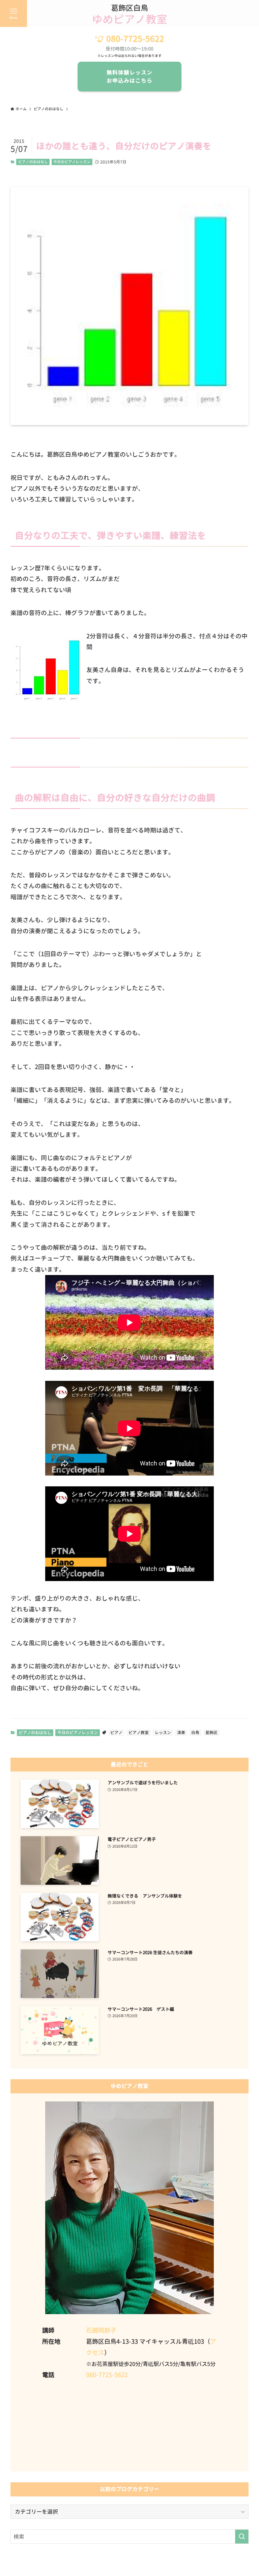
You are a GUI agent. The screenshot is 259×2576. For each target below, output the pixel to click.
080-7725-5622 (135, 39)
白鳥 (195, 1733)
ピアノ (116, 1733)
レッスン (163, 1733)
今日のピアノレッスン (72, 162)
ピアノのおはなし (33, 162)
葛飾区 (211, 1733)
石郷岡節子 (101, 2330)
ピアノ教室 (139, 1733)
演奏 (181, 1733)
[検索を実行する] (242, 2537)
